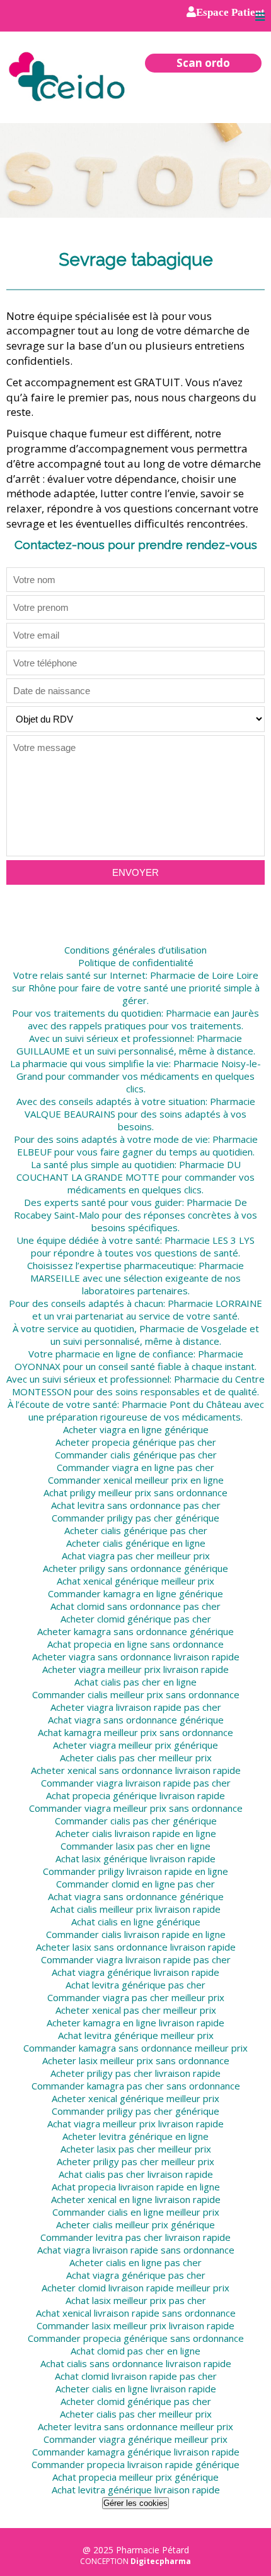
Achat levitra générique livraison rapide (136, 2490)
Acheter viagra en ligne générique (136, 1429)
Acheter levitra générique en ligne (135, 2136)
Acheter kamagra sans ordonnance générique (135, 1631)
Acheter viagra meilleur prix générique (135, 1745)
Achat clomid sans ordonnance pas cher (135, 1606)
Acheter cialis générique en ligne (136, 1543)
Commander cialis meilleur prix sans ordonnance (136, 1694)
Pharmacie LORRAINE (215, 1303)
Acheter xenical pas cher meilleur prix (136, 2010)
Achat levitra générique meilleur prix (136, 2035)
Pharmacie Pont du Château (182, 1404)
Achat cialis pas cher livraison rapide (136, 2174)
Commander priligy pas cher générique (135, 1518)
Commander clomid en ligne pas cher (135, 1884)
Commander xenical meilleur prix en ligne (136, 1480)
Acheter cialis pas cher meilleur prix (136, 1758)
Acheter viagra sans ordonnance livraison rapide (136, 1657)
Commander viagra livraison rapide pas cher (136, 1783)
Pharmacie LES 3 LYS (210, 1240)
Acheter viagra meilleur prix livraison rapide (135, 1669)
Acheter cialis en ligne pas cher (135, 2262)
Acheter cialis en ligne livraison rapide (136, 2389)
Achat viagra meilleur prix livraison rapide (135, 2124)
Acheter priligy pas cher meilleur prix (135, 2161)
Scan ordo (203, 63)
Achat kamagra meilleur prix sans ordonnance (135, 1732)
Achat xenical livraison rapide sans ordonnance (136, 2313)
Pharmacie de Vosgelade (193, 1328)
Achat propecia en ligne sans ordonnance (135, 1644)
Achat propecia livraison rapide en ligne (136, 2187)
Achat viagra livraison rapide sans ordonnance (136, 2250)
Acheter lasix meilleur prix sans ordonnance (136, 2060)
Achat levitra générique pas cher (135, 1985)
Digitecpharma (161, 2561)
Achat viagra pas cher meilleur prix (136, 1556)
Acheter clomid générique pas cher (136, 1619)
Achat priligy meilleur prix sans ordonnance (135, 1492)
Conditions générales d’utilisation (135, 950)
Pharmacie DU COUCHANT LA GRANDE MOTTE (129, 1171)
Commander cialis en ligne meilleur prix (136, 2212)
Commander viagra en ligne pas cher (135, 1467)
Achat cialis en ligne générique (136, 1922)
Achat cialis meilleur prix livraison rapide (135, 1909)
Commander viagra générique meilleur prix (135, 2439)
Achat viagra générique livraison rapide (135, 1972)
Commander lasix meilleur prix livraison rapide (135, 2325)
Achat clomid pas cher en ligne (135, 2351)
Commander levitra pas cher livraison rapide (135, 2237)
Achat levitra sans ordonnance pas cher (136, 1505)
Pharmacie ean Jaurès (212, 1013)
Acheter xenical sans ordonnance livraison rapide (136, 1770)
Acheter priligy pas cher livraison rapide (135, 2073)
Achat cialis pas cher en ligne (135, 1682)
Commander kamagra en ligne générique (135, 1593)
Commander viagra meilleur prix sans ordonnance (136, 1808)
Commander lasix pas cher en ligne (135, 1846)
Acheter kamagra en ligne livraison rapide (135, 2023)
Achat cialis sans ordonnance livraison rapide (136, 2363)
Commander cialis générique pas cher (136, 1455)
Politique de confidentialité (136, 962)
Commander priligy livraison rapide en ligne (135, 1871)
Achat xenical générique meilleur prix (135, 1581)
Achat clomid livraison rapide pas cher (136, 2376)
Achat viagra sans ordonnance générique (136, 1720)
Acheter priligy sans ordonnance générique (135, 1568)
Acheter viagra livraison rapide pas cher (136, 1707)
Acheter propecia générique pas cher (136, 1442)
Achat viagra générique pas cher (136, 2275)
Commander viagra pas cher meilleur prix (136, 1997)
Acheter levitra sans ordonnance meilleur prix (135, 2426)
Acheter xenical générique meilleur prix (135, 2098)
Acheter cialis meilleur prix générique (135, 2224)
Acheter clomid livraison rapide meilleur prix (135, 2288)
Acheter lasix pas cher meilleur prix (136, 2149)
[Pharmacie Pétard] (68, 76)
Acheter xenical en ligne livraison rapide (136, 2199)
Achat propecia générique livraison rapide (135, 1795)
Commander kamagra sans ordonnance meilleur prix (135, 2048)
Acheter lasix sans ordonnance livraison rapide (136, 1947)
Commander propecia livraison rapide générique (135, 2464)
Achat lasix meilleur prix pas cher (136, 2300)
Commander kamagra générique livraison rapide (136, 2452)
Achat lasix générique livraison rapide (135, 1858)
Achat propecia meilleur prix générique (135, 2477)
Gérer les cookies (135, 2503)
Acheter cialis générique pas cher (136, 1530)
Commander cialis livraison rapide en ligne (136, 1934)
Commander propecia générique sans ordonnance (136, 2338)
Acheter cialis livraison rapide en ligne (136, 1833)
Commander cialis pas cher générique (136, 1821)
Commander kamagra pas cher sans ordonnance (136, 2086)
